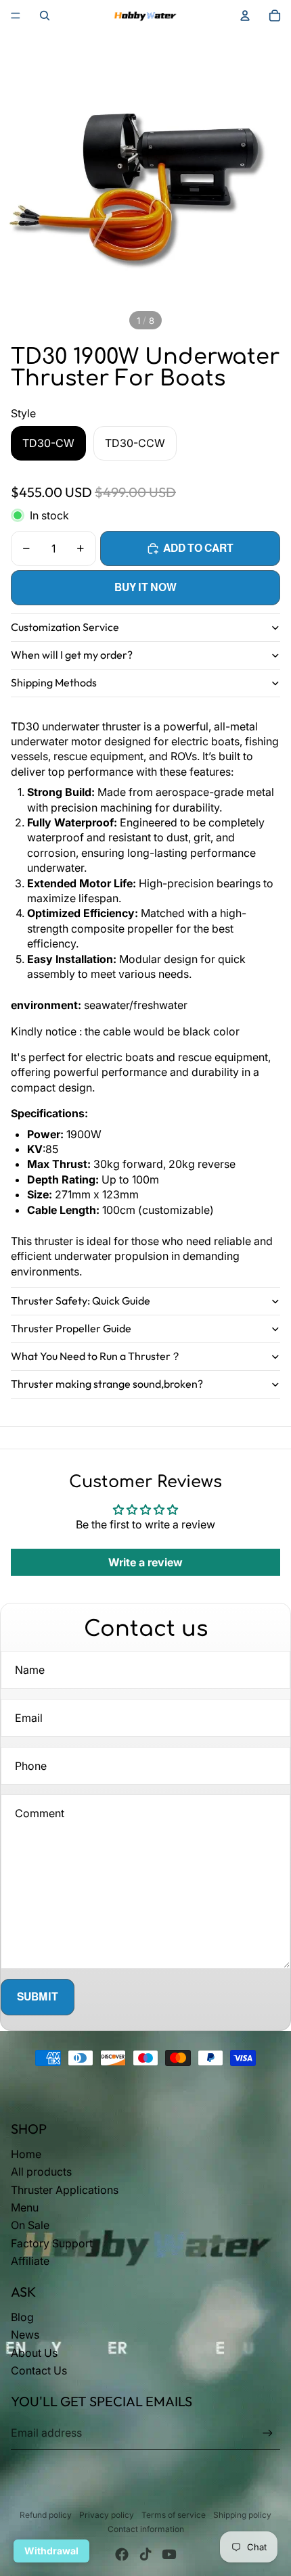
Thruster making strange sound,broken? (107, 1384)
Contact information (146, 2529)
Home (26, 2154)
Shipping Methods (54, 682)
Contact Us (39, 2370)
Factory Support (52, 2243)
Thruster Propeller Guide (71, 1328)
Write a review (145, 1562)
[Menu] (16, 16)
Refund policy (46, 2515)
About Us (34, 2353)
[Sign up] (268, 2433)
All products (41, 2172)
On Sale (30, 2225)
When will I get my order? (72, 655)
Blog (22, 2317)
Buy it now (145, 587)
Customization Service (65, 627)
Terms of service (174, 2515)
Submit (38, 1997)
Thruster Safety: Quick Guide (81, 1301)
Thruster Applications (65, 2190)
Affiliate (30, 2261)
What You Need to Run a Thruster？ (96, 1356)
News (25, 2335)
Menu (25, 2207)
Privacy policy (107, 2515)
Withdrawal (51, 2551)
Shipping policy (242, 2515)
